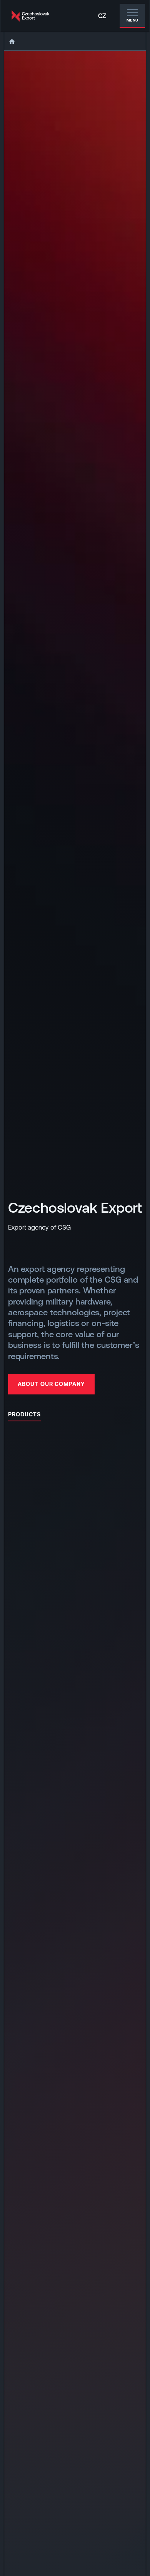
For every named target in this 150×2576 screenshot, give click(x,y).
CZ (102, 16)
